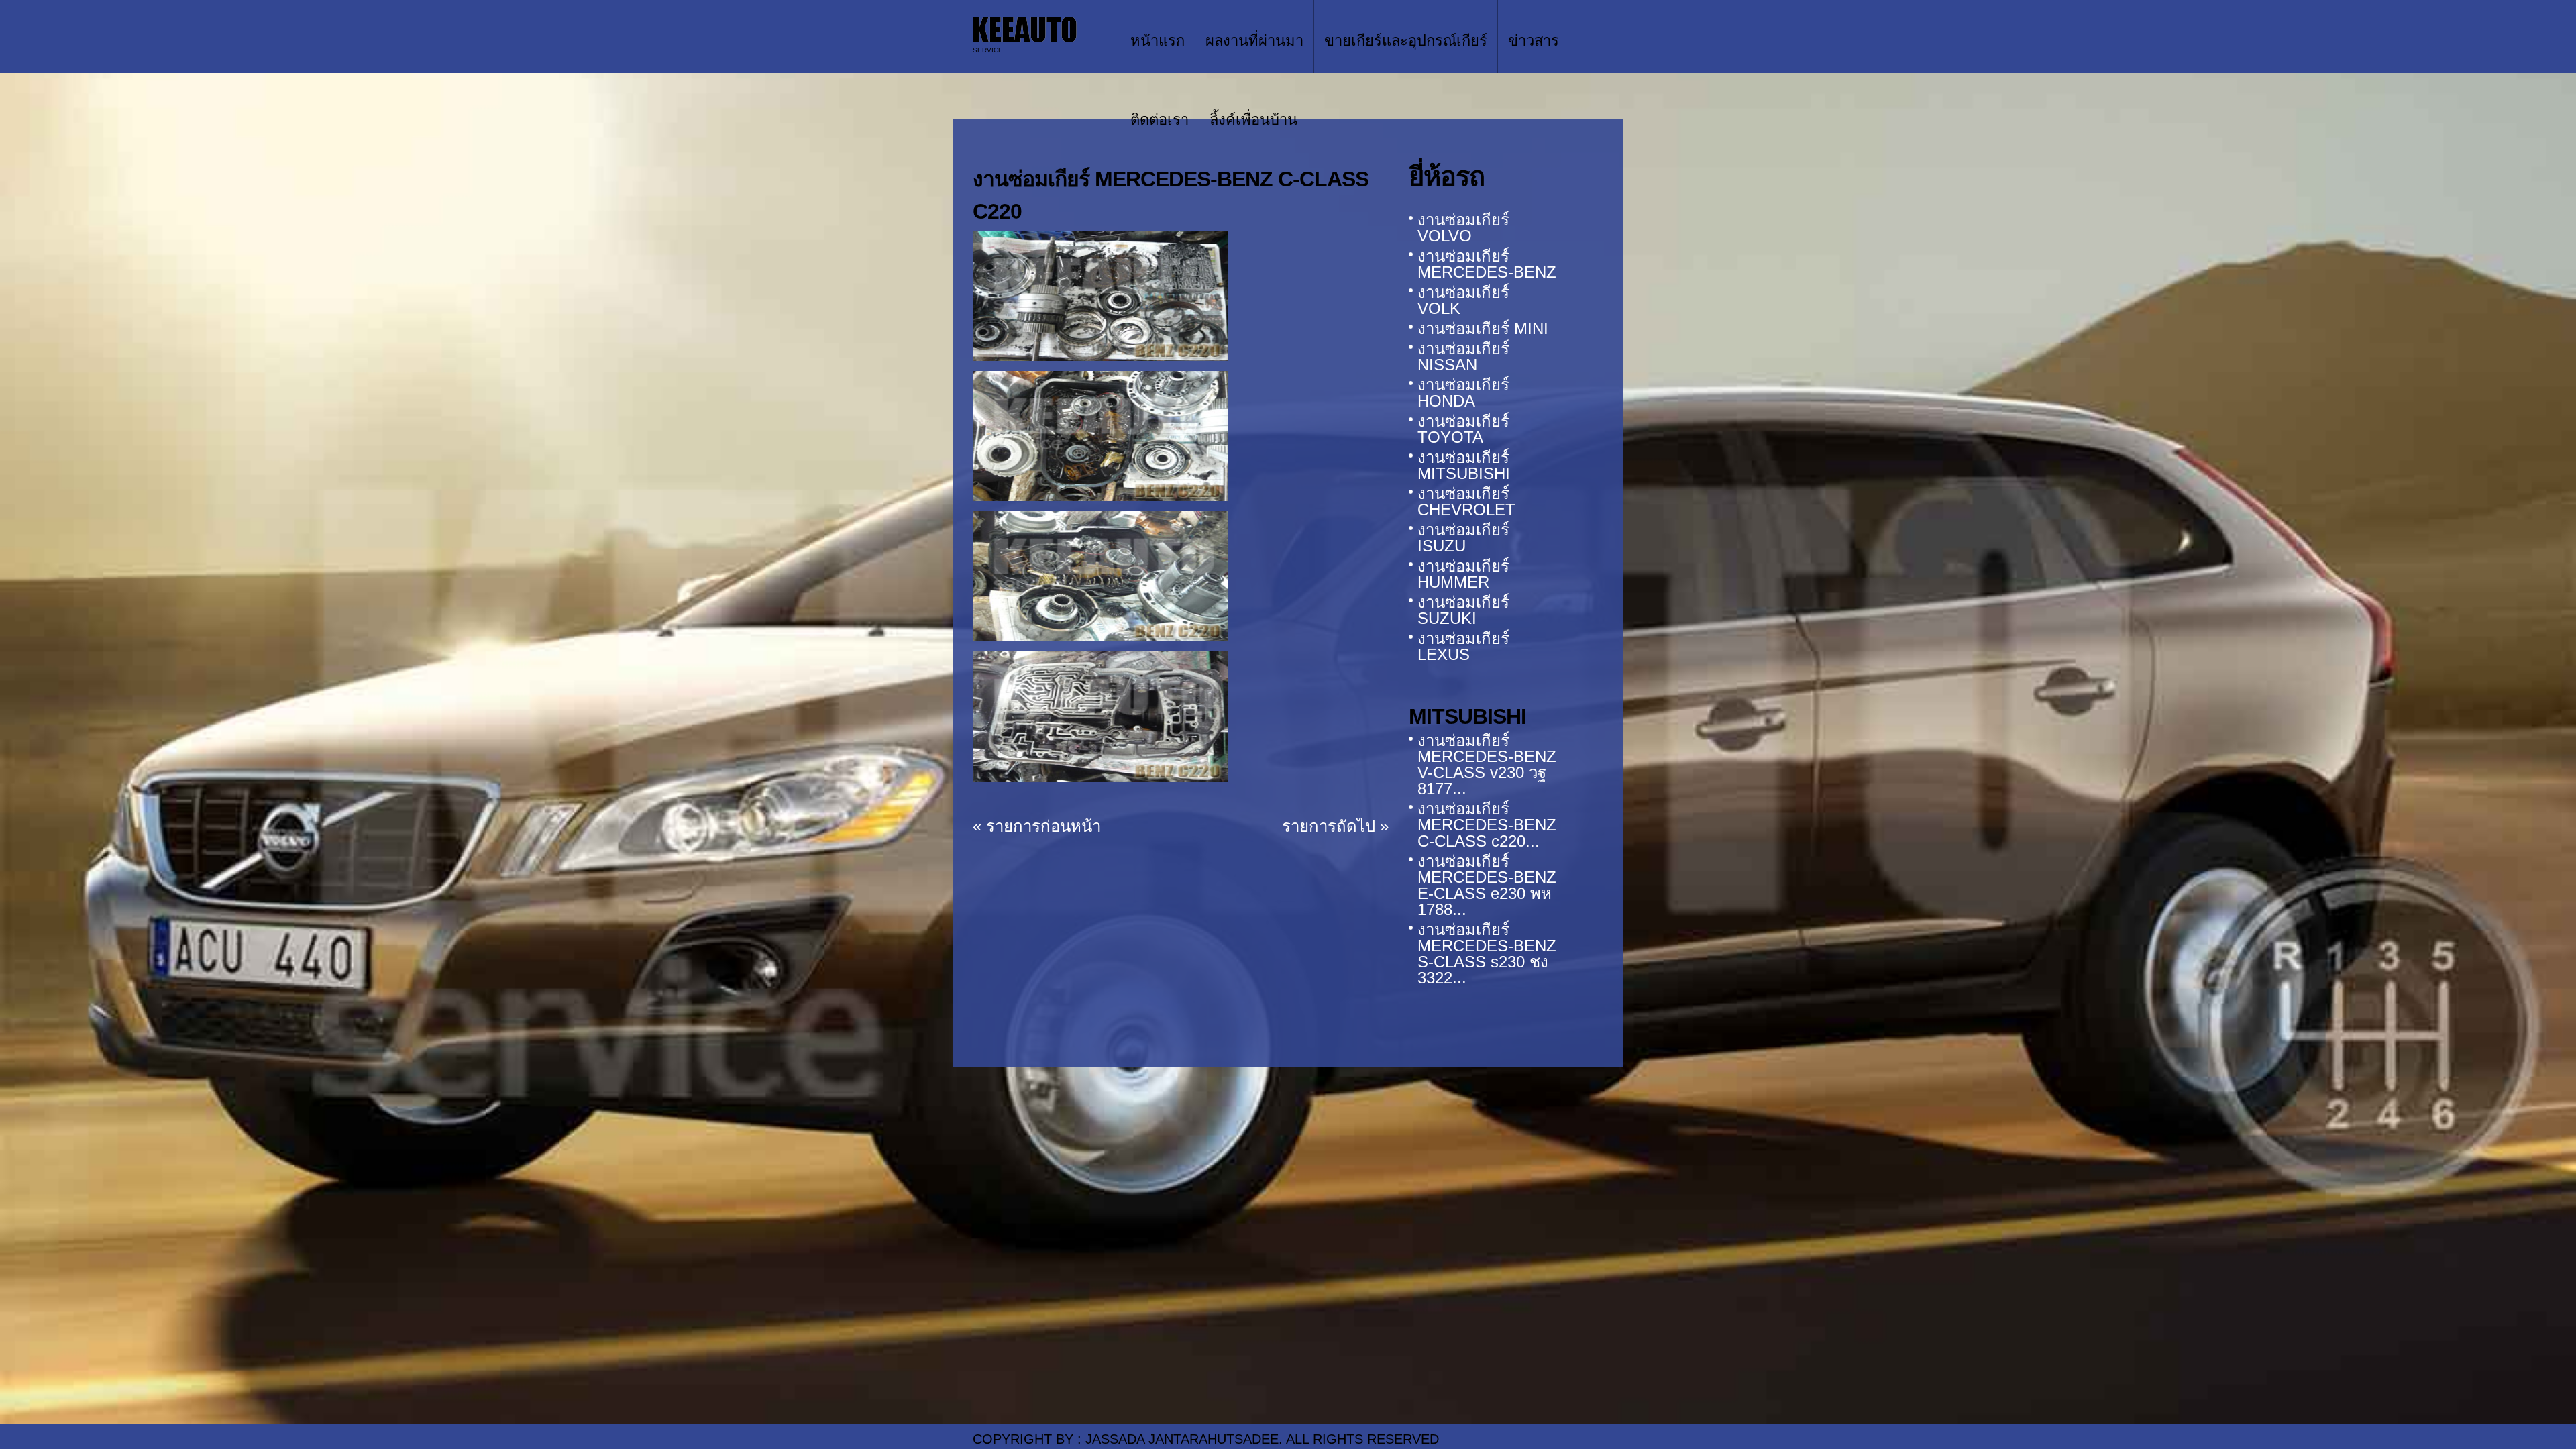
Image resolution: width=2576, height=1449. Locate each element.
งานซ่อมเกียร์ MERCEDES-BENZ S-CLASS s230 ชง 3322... (1487, 954)
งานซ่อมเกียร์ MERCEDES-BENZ (1487, 264)
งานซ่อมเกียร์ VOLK (1463, 300)
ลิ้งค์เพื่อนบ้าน (1253, 120)
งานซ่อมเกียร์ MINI (1483, 328)
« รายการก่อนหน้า (1037, 826)
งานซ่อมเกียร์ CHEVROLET (1466, 501)
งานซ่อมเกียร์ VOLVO (1463, 228)
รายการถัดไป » (1335, 826)
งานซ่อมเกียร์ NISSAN (1463, 357)
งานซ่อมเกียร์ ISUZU (1463, 538)
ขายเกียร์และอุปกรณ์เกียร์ (1406, 41)
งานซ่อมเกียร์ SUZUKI (1463, 610)
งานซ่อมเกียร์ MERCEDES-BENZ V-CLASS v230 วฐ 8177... (1487, 764)
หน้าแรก (1158, 41)
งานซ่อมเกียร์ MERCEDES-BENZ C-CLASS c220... (1487, 825)
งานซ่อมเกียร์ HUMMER (1463, 574)
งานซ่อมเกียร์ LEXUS (1463, 646)
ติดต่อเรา (1160, 120)
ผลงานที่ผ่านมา (1254, 41)
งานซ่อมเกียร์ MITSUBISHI (1464, 465)
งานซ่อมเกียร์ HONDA (1463, 393)
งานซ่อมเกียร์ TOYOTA (1463, 429)
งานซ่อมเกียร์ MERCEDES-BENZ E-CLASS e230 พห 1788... (1487, 885)
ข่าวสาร (1534, 41)
